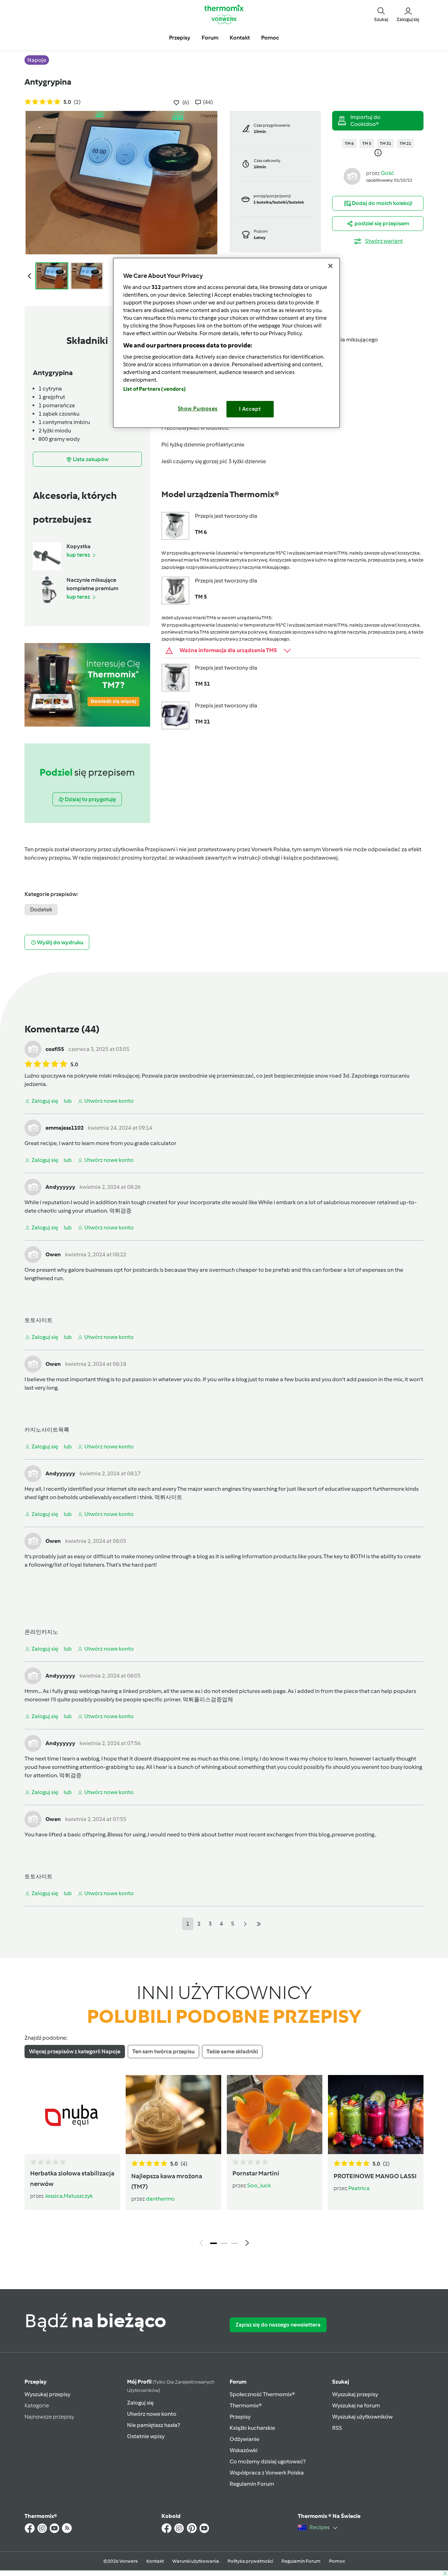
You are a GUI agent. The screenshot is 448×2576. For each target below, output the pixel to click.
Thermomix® (246, 2405)
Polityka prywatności (250, 2561)
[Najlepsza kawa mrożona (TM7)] (173, 2115)
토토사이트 (38, 1320)
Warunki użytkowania (196, 2561)
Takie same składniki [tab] (232, 2051)
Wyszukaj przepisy (47, 2394)
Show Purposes (198, 409)
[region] (226, 343)
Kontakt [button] (240, 38)
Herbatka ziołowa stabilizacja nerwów (72, 2179)
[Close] (330, 266)
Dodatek (41, 909)
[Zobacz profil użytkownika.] (352, 176)
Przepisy (36, 2382)
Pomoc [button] (270, 38)
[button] (381, 14)
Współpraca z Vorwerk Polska (267, 2473)
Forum (238, 2382)
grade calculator (155, 1143)
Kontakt (155, 2561)
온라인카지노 (41, 1632)
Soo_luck (259, 2185)
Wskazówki (244, 2450)
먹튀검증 (120, 1211)
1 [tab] (213, 2243)
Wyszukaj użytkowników (362, 2417)
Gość (387, 173)
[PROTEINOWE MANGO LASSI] (376, 2115)
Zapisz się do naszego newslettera (278, 2325)
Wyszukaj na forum (356, 2405)
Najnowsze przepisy (49, 2417)
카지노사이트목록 (47, 1430)
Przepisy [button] (180, 38)
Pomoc (337, 2561)
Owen (53, 1254)
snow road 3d (332, 1076)
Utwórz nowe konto (152, 2414)
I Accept (250, 409)
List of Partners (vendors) (155, 389)
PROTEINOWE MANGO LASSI (375, 2176)
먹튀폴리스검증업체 (208, 1699)
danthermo (160, 2199)
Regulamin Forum (252, 2484)
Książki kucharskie (252, 2428)
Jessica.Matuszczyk (69, 2196)
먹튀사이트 (168, 1497)
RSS (337, 2428)
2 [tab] (224, 2243)
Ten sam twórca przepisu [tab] (163, 2051)
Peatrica (359, 2188)
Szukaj (341, 2382)
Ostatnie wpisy (146, 2436)
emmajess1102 (65, 1128)
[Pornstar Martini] (275, 2115)
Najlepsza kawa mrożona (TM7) (167, 2181)
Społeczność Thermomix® (262, 2394)
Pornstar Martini (256, 2173)
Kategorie (37, 2405)
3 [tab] (234, 2243)
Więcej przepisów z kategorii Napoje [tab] (75, 2051)
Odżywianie (244, 2439)
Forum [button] (210, 38)
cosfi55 (55, 1049)
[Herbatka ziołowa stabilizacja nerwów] (72, 2115)
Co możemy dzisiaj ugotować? (268, 2461)
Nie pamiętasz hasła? (153, 2425)
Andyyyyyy (60, 1187)
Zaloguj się (140, 2403)
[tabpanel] (224, 2162)
